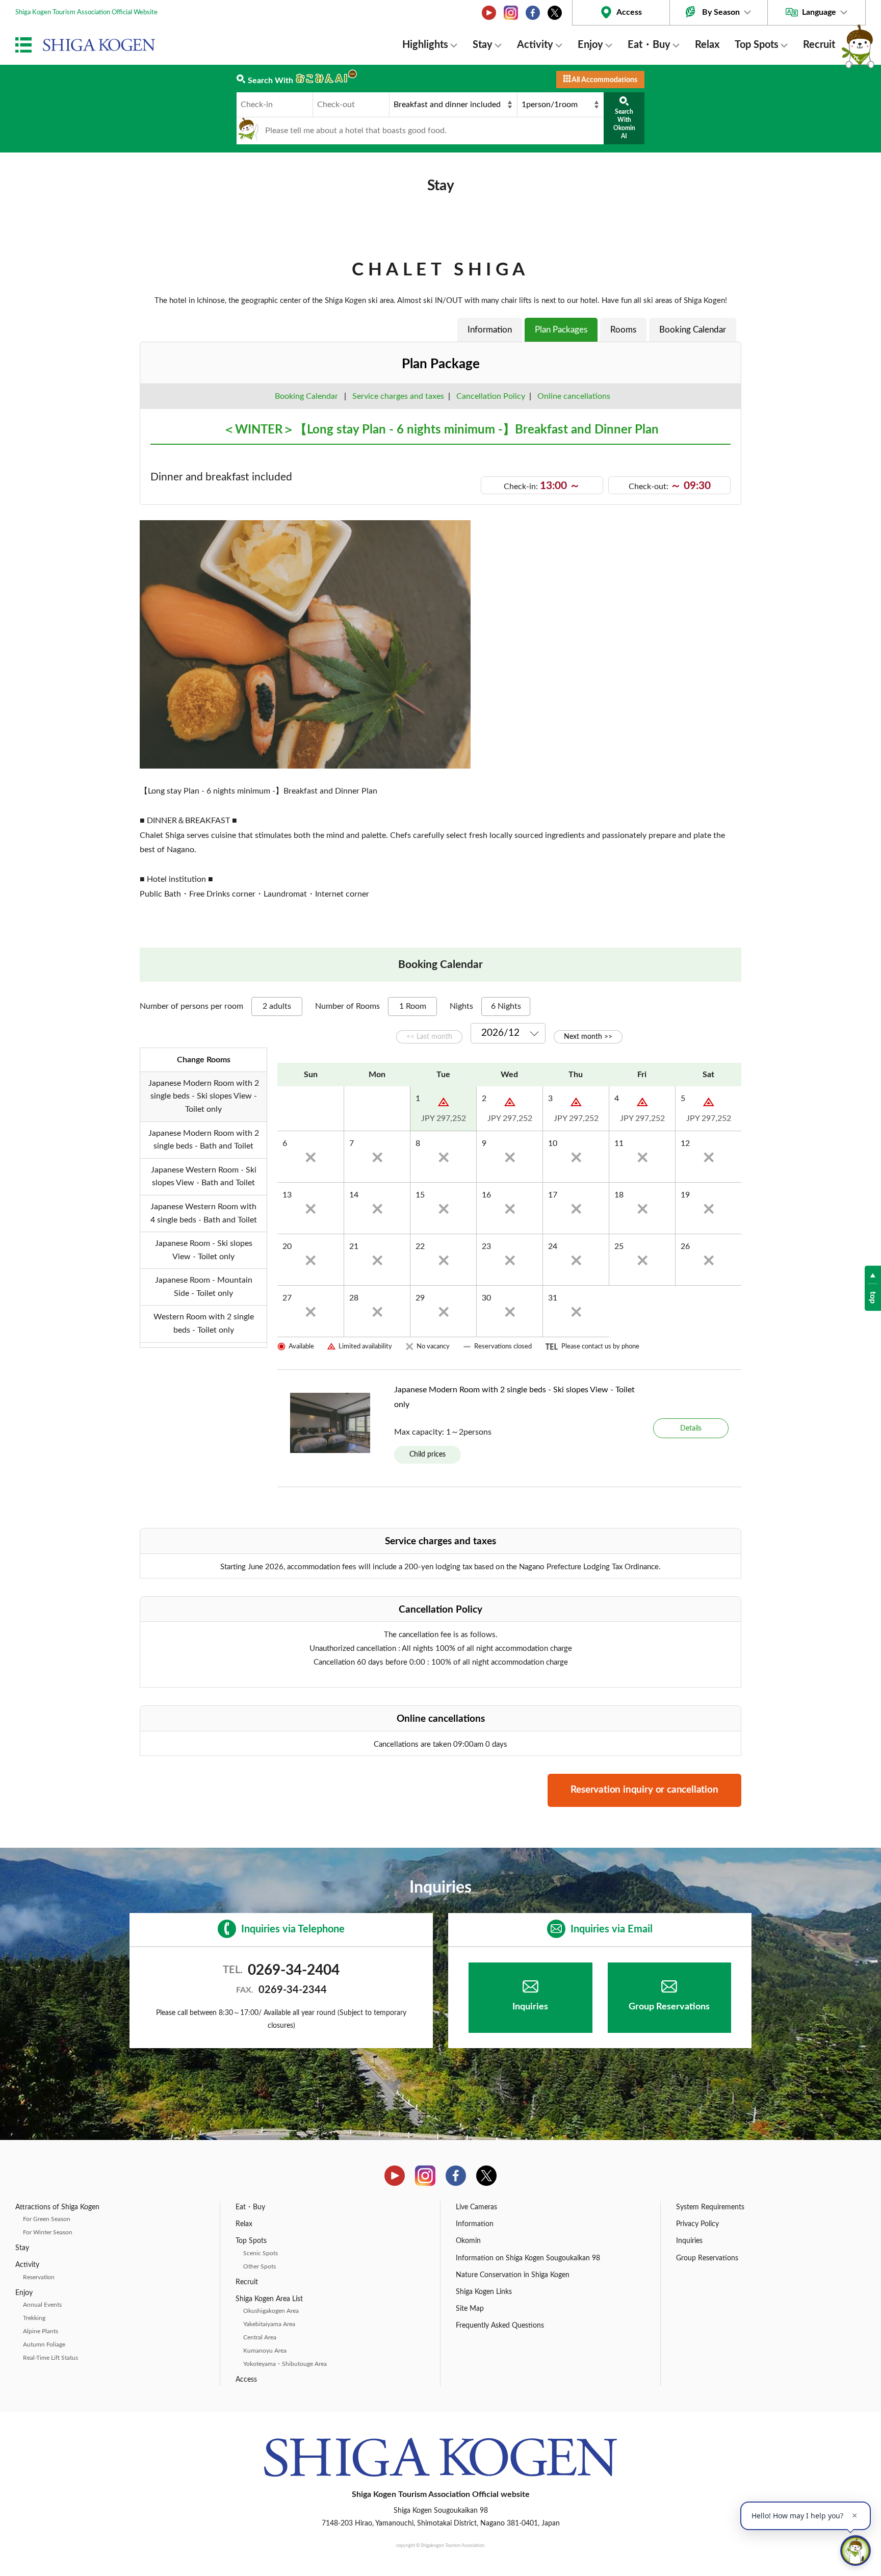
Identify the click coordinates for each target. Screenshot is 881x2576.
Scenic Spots (261, 2253)
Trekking (34, 2318)
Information (490, 330)
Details (691, 1428)
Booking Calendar (693, 330)
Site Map (470, 2309)
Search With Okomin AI (624, 124)
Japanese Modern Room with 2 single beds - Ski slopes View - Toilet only (514, 1397)
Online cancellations (572, 396)
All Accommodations (604, 80)
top (873, 1297)
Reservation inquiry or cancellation (644, 1790)
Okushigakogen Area (271, 2311)
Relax (707, 45)
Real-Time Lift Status (50, 2358)
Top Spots (757, 45)
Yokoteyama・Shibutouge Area (285, 2364)
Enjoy (590, 45)
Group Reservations (669, 2007)
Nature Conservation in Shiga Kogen (513, 2275)
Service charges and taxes (398, 396)
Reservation (39, 2277)
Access (629, 12)
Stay (483, 45)
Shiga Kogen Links (484, 2292)
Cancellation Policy (491, 396)
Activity (535, 45)
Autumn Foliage (44, 2344)
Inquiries (530, 2007)
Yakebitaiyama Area (269, 2324)
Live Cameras (476, 2207)
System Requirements (710, 2207)
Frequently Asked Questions (500, 2326)
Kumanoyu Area (265, 2351)
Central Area (260, 2337)
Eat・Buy (649, 45)
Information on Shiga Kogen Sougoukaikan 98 (528, 2258)
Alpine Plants (41, 2331)
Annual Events (42, 2305)
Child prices (427, 1454)
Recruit (819, 45)
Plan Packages (561, 330)
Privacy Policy (697, 2224)
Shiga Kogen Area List (269, 2299)
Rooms (623, 330)
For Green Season (47, 2219)
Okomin (468, 2241)
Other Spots (260, 2266)
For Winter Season (48, 2232)
